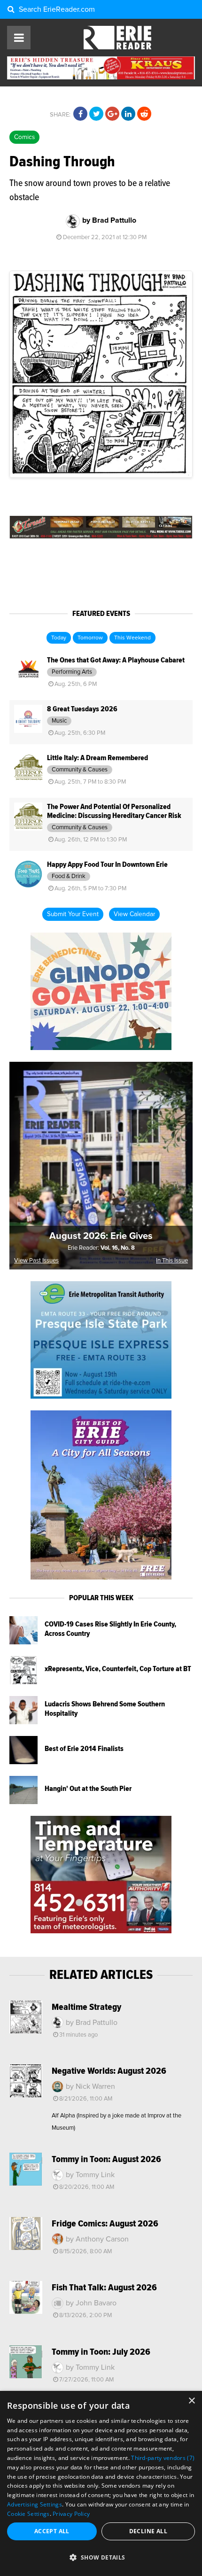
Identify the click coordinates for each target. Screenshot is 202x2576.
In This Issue (172, 1261)
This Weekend (132, 638)
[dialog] (101, 2483)
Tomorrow (90, 638)
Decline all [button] (148, 2531)
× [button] (191, 2401)
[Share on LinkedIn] (128, 114)
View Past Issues (36, 1261)
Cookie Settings (28, 2514)
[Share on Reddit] (144, 114)
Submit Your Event (73, 914)
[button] (101, 2558)
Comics (24, 137)
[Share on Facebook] (80, 114)
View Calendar (134, 914)
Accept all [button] (52, 2531)
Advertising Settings (35, 2504)
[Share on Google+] (112, 114)
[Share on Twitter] (96, 114)
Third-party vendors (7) (163, 2458)
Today (59, 638)
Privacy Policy (71, 2514)
